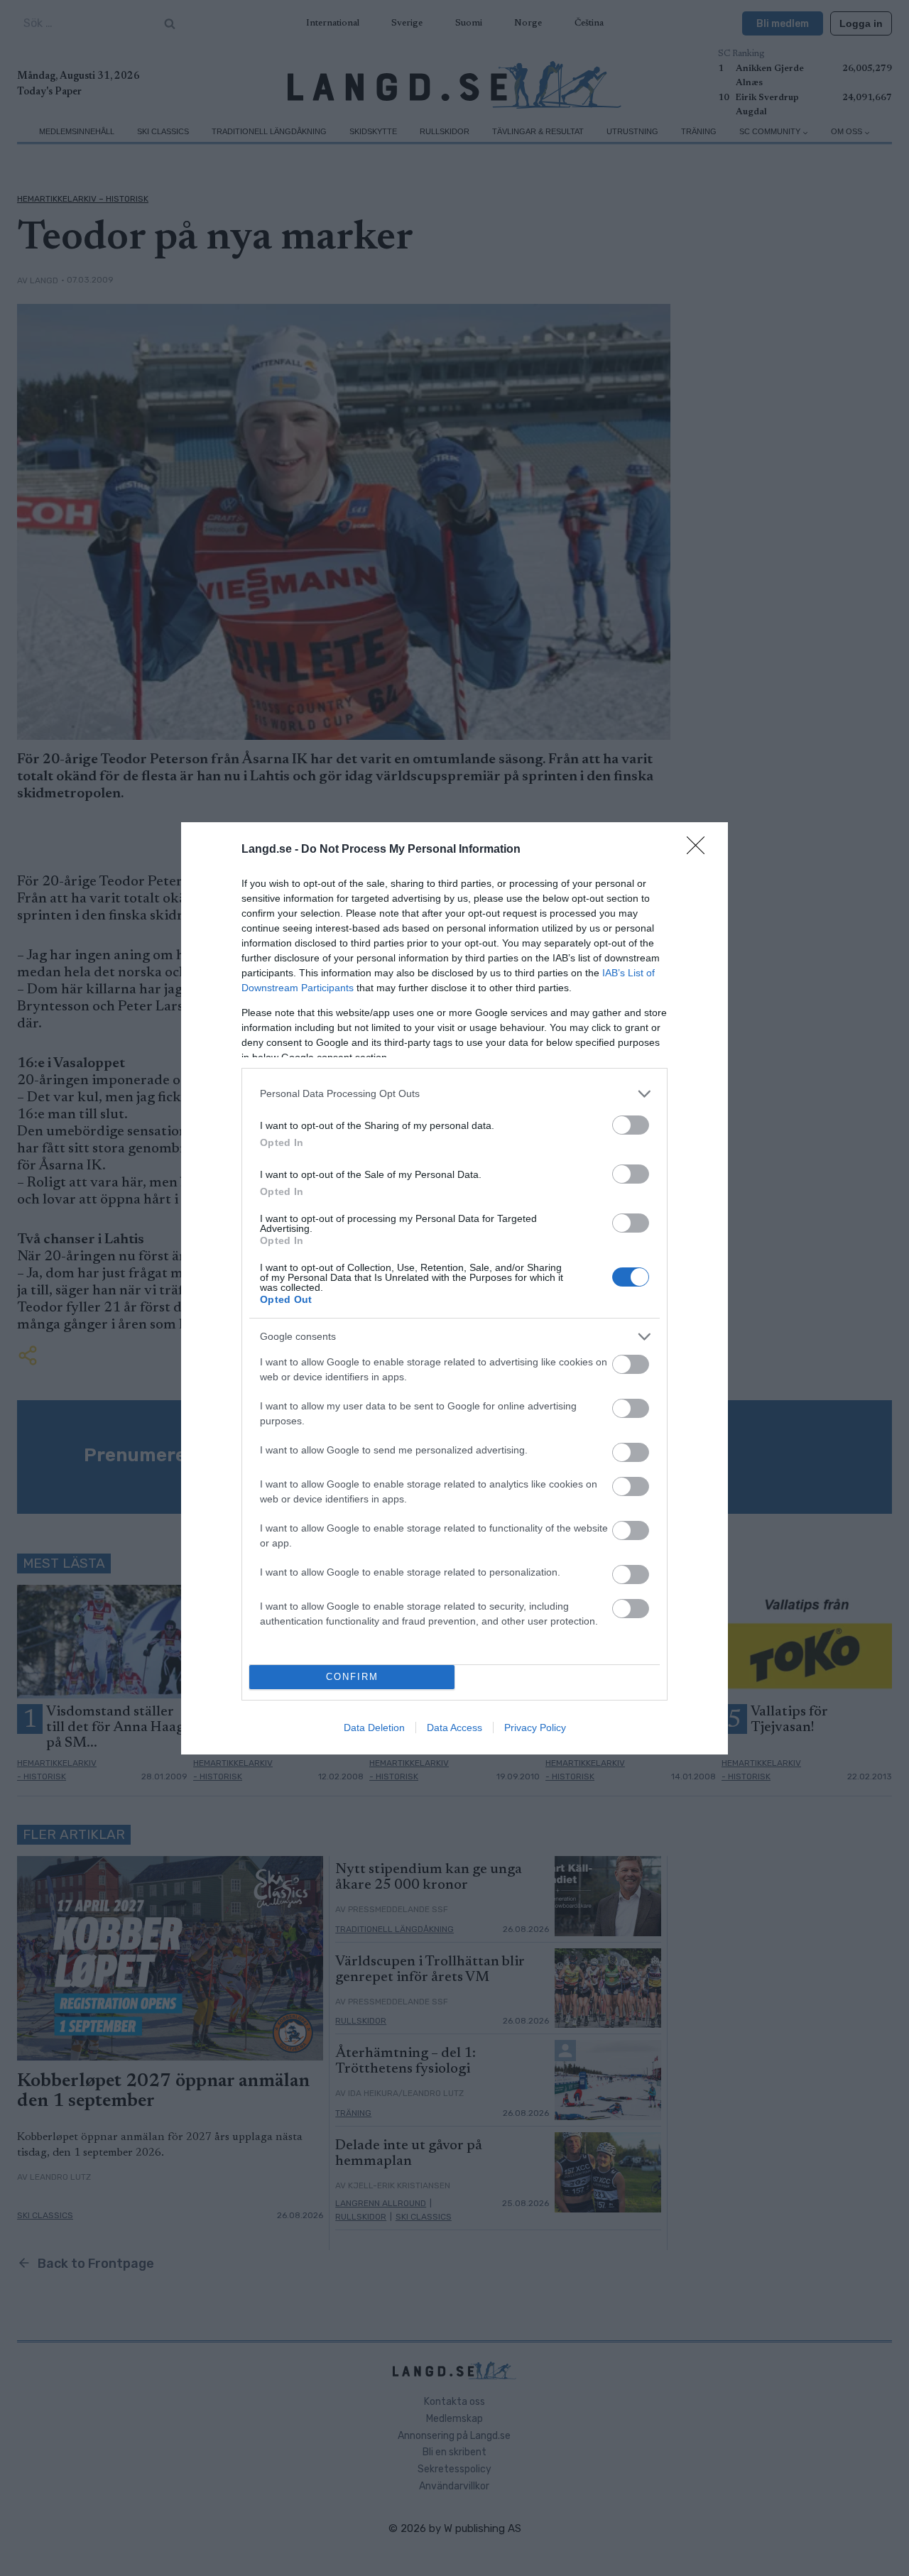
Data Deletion (374, 1728)
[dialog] (454, 1288)
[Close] (700, 850)
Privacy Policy (535, 1728)
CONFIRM (352, 1677)
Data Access (454, 1728)
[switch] (631, 1125)
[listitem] (454, 1094)
